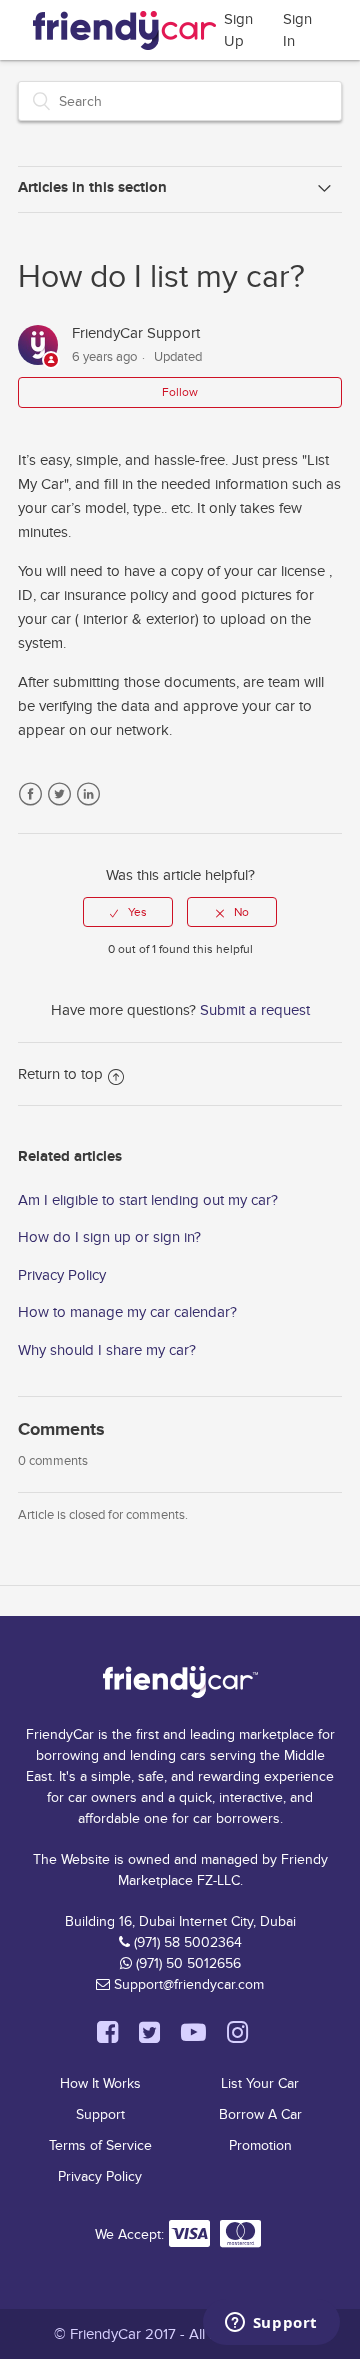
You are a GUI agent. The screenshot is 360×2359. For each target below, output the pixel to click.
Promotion (260, 2145)
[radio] (128, 912)
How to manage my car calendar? (127, 1312)
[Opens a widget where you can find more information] (271, 2324)
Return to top (60, 1074)
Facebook (30, 794)
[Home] (124, 27)
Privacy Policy (62, 1275)
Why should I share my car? (107, 1350)
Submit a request (255, 1010)
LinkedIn (88, 794)
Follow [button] (180, 392)
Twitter (59, 794)
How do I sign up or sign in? (109, 1237)
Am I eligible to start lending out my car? (148, 1200)
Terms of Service (100, 2145)
